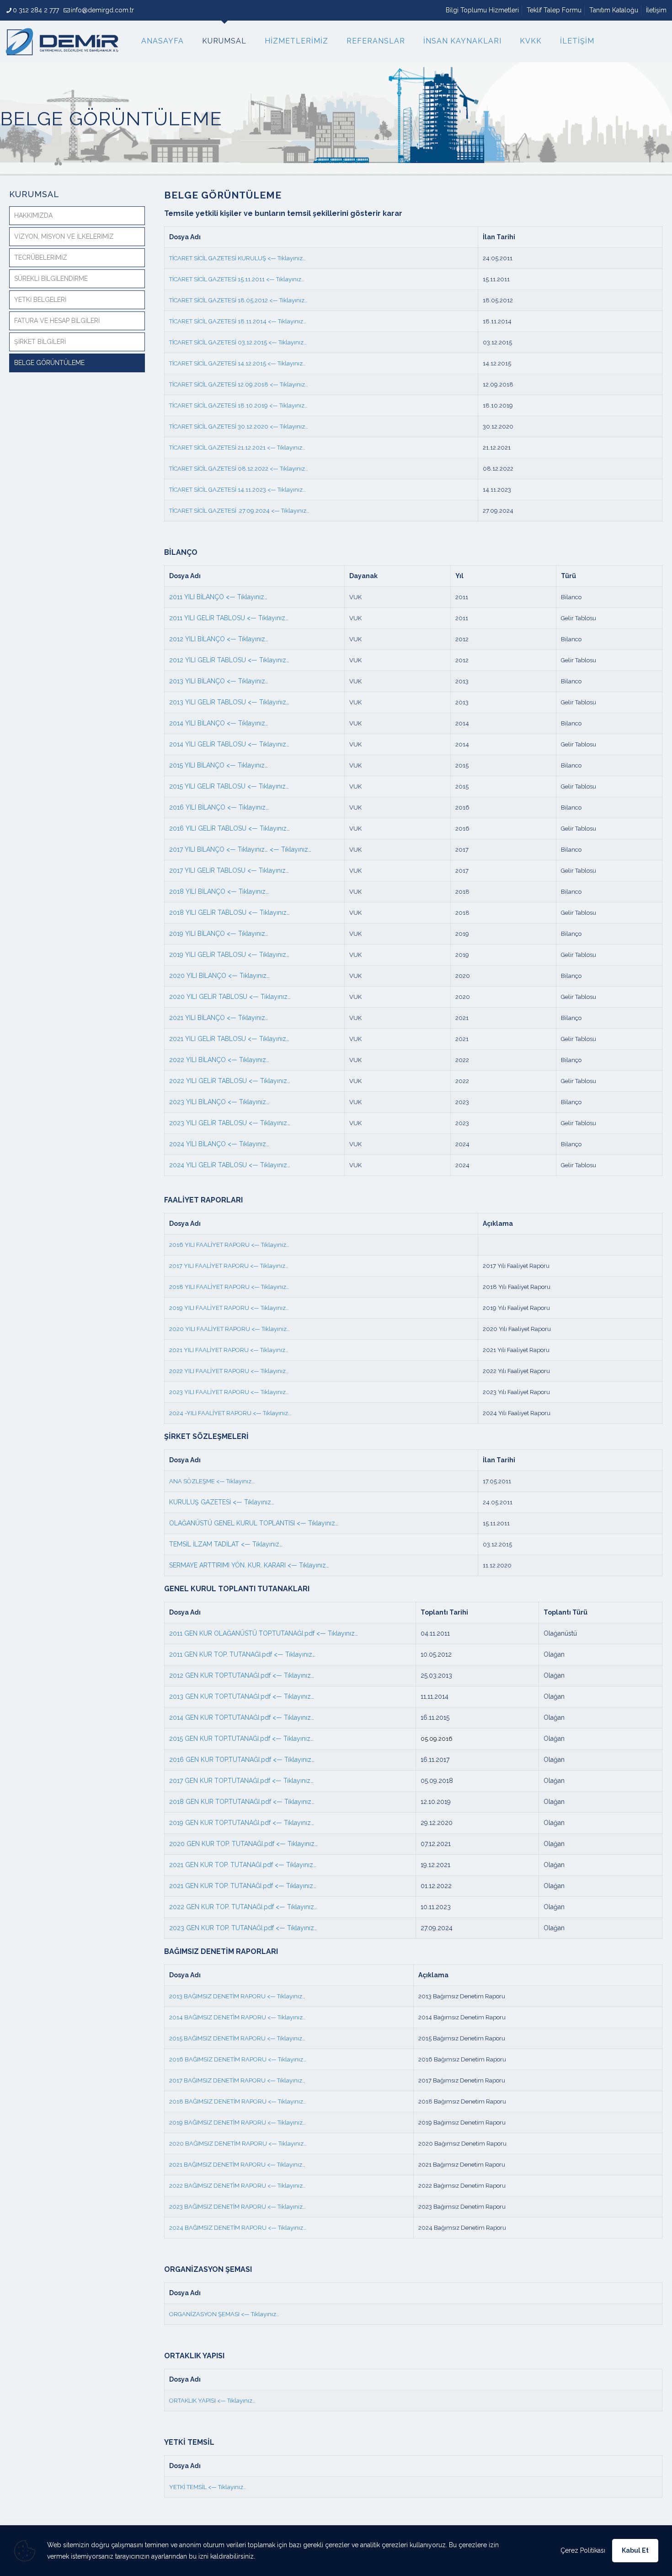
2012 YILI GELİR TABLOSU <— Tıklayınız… (229, 660)
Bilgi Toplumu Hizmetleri (482, 10)
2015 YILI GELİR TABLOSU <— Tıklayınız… (229, 786)
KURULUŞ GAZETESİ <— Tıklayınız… (222, 1502)
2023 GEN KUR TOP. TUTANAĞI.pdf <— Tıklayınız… (243, 1928)
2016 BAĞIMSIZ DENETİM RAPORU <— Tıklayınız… (238, 2059)
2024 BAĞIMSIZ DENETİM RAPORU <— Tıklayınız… (238, 2228)
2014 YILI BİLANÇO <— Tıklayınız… (219, 723)
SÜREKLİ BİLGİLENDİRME (51, 279)
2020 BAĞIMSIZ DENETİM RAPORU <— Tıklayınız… (238, 2144)
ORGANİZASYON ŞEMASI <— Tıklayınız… (224, 2314)
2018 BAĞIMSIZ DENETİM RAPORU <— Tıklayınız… (238, 2101)
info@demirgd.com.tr (102, 10)
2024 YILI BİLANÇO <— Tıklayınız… (219, 1144)
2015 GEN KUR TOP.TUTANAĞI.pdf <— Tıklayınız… (241, 1739)
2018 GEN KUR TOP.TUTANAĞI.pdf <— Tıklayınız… (242, 1802)
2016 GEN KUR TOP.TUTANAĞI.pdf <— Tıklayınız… (242, 1760)
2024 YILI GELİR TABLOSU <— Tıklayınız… (230, 1165)
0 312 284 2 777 (36, 10)
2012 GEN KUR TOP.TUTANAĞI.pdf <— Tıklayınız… (242, 1675)
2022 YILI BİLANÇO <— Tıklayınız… (219, 1060)
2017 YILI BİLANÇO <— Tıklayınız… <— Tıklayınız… (240, 849)
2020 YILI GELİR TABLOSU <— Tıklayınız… (230, 997)
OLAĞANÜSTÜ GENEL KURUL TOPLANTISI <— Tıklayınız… (254, 1523)
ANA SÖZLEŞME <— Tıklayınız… (212, 1481)
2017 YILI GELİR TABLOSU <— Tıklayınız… (229, 870)
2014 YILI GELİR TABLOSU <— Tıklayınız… (229, 744)
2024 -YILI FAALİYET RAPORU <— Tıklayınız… (230, 1413)
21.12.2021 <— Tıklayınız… (271, 448)
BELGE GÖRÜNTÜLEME (49, 363)
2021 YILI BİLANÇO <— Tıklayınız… (219, 1018)
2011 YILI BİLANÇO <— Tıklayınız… (218, 597)
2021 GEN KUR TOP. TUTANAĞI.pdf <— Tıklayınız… (243, 1865)
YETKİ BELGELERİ (40, 300)
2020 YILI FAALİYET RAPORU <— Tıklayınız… (229, 1329)
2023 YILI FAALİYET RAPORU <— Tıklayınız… (229, 1392)
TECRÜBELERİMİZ (41, 258)
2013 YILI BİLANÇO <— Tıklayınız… (219, 681)
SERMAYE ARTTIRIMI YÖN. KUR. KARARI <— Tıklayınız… (249, 1565)
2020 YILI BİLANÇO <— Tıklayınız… (219, 976)
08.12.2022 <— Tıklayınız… (272, 469)
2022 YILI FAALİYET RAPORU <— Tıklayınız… (229, 1371)
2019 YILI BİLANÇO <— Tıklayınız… (219, 934)
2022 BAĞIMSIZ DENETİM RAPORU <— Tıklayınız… (237, 2186)
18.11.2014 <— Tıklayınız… (271, 321)
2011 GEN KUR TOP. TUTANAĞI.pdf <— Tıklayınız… (242, 1654)
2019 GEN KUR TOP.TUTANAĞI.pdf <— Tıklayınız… (242, 1823)
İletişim (656, 10)
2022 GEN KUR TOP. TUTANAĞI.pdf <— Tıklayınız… (243, 1907)
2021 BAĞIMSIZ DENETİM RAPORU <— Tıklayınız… (237, 2165)
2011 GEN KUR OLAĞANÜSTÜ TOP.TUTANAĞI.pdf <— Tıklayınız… (264, 1633)
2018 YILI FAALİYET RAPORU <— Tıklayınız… (229, 1287)
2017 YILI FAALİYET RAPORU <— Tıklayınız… (229, 1266)
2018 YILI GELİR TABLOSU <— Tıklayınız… (229, 912)
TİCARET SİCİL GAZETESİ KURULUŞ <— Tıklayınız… (238, 258)
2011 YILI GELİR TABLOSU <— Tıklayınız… (229, 618)
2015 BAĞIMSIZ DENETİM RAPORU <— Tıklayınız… (237, 2038)
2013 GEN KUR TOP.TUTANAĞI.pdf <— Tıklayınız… (242, 1696)
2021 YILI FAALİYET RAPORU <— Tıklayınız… (229, 1350)
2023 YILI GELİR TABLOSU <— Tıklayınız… (230, 1123)
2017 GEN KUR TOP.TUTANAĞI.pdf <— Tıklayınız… (241, 1781)
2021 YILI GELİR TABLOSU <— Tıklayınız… (229, 1039)
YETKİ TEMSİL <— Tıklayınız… (208, 2487)
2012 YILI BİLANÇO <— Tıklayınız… (219, 639)
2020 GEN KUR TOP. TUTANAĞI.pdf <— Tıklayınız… (243, 1844)
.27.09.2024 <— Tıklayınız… (273, 511)
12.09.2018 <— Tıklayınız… (272, 384)
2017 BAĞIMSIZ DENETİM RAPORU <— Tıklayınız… (237, 2080)
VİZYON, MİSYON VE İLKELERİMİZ (64, 236)
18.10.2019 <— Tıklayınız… (272, 405)
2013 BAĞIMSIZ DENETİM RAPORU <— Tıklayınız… (237, 1996)
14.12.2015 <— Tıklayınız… (271, 363)
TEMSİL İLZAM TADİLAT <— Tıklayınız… (226, 1544)
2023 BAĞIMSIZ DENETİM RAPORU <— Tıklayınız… (237, 2207)
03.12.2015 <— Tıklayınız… (272, 342)
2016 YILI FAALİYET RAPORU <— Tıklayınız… (229, 1245)
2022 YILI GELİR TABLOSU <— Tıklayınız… (230, 1081)
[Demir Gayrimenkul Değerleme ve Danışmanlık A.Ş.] (62, 41)
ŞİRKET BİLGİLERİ (40, 342)
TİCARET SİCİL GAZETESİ (203, 279)
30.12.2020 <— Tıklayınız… (272, 427)
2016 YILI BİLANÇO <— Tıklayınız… (219, 807)
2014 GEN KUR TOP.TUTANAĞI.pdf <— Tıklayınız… (242, 1717)
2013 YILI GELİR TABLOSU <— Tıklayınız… (229, 702)
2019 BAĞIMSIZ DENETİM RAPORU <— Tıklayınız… (237, 2123)
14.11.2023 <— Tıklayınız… (271, 490)
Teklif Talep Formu (554, 10)
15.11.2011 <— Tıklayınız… (270, 279)
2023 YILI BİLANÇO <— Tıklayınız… (219, 1102)
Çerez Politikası (583, 2550)
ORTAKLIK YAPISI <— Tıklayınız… (212, 2401)
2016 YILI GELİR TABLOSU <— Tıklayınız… (229, 828)
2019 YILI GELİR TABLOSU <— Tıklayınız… (229, 955)
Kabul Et (635, 2550)
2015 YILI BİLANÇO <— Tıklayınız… (219, 765)
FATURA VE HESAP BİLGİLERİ (57, 321)
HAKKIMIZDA (33, 215)
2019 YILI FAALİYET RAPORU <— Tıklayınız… (229, 1308)
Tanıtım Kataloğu (614, 10)
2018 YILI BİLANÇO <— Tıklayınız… (219, 891)
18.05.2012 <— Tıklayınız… (272, 300)
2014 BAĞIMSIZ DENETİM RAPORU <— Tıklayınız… (237, 2017)
